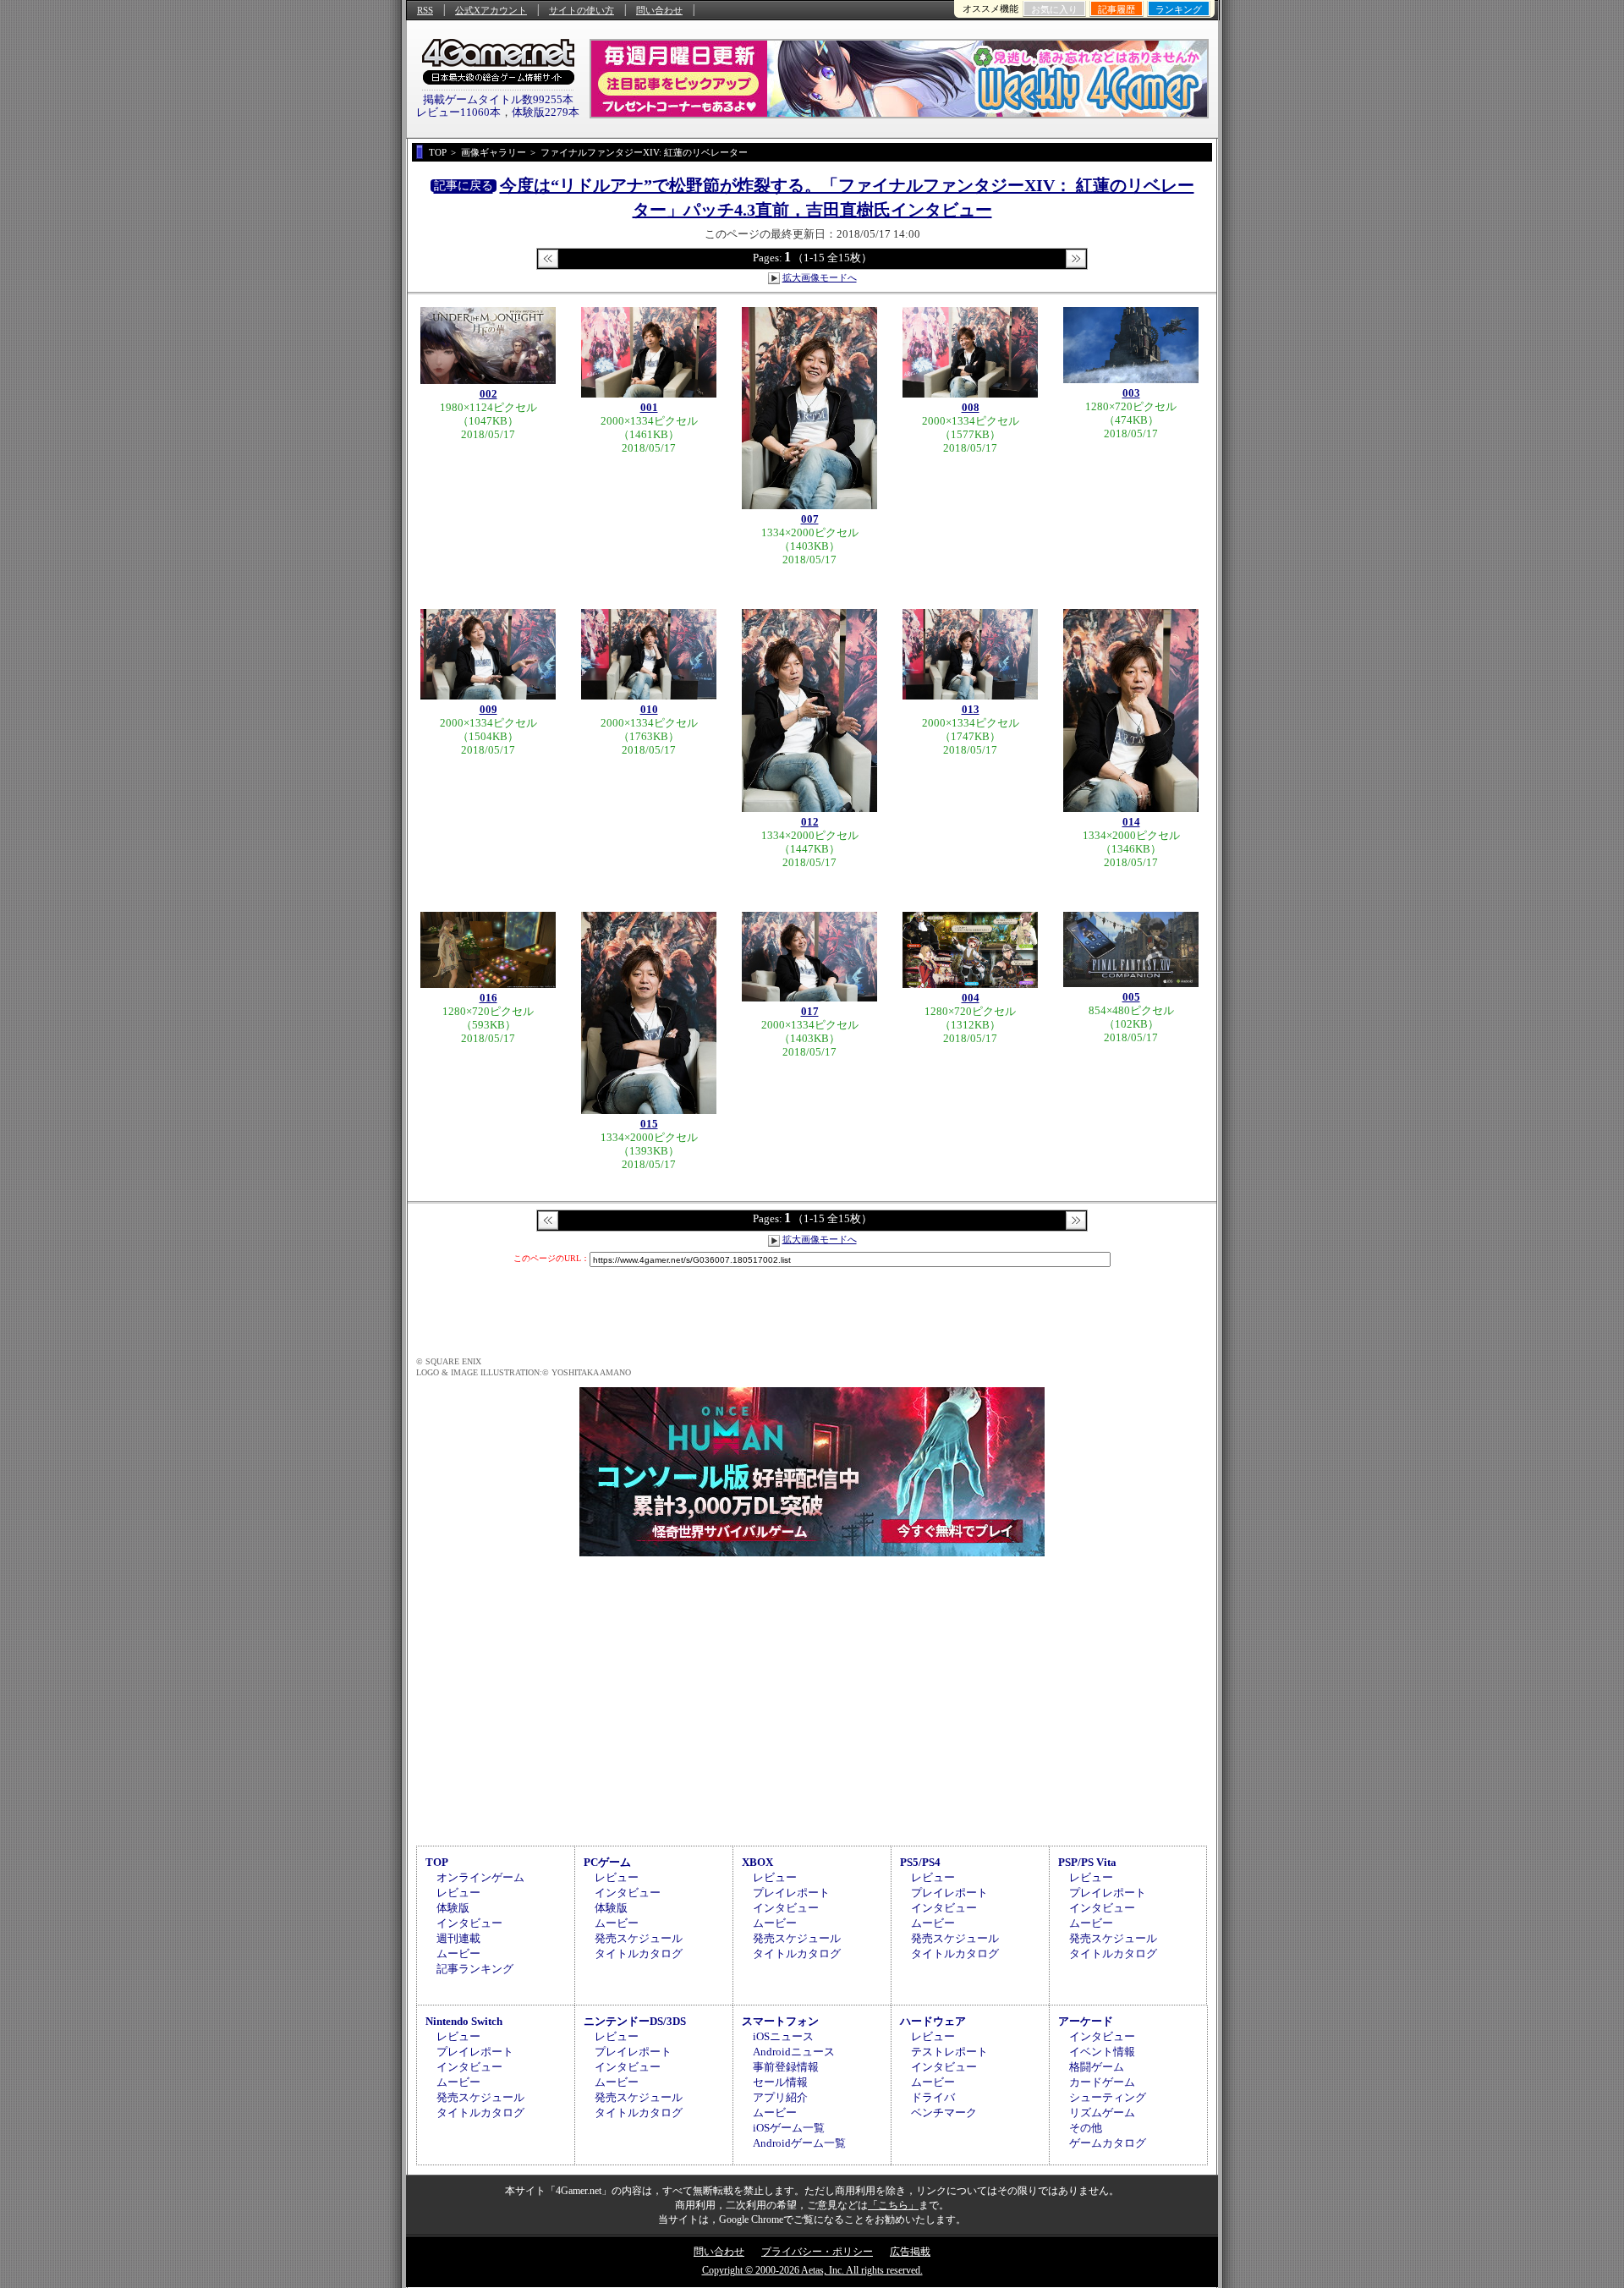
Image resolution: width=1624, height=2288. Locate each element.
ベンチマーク (944, 2112)
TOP (437, 1862)
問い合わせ (659, 10)
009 (488, 709)
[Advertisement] (812, 1698)
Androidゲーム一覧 (799, 2143)
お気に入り (1054, 9)
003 (1131, 393)
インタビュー (469, 1923)
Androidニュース (794, 2052)
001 (649, 407)
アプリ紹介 (780, 2097)
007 (810, 519)
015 (649, 1124)
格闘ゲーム (1097, 2067)
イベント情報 (1102, 2052)
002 (488, 394)
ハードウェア (933, 2021)
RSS (425, 10)
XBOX (757, 1862)
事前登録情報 (786, 2067)
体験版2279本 (546, 112)
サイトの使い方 (582, 10)
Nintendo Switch (464, 2021)
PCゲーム (607, 1862)
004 (971, 998)
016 (488, 998)
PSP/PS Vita (1087, 1862)
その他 (1086, 2128)
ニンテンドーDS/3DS (635, 2021)
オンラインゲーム (480, 1877)
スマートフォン (780, 2021)
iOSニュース (783, 2036)
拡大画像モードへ (820, 277)
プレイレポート (791, 1893)
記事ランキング (475, 1969)
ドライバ (933, 2097)
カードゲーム (1102, 2082)
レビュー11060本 (458, 112)
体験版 (453, 1908)
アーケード (1086, 2021)
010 (649, 709)
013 (971, 709)
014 (1131, 822)
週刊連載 (458, 1938)
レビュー (458, 1893)
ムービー (458, 1953)
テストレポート (949, 2052)
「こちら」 (893, 2205)
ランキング (1179, 9)
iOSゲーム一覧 (789, 2128)
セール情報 (780, 2082)
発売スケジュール (639, 1938)
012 (810, 822)
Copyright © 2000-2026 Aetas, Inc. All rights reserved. (812, 2270)
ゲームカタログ (1108, 2143)
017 (810, 1011)
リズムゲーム (1102, 2112)
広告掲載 (910, 2252)
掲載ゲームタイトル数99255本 (498, 99)
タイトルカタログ (639, 1953)
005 (1131, 997)
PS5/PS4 (920, 1862)
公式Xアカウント (491, 10)
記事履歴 (1116, 9)
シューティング (1108, 2097)
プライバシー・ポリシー (817, 2252)
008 (971, 407)
